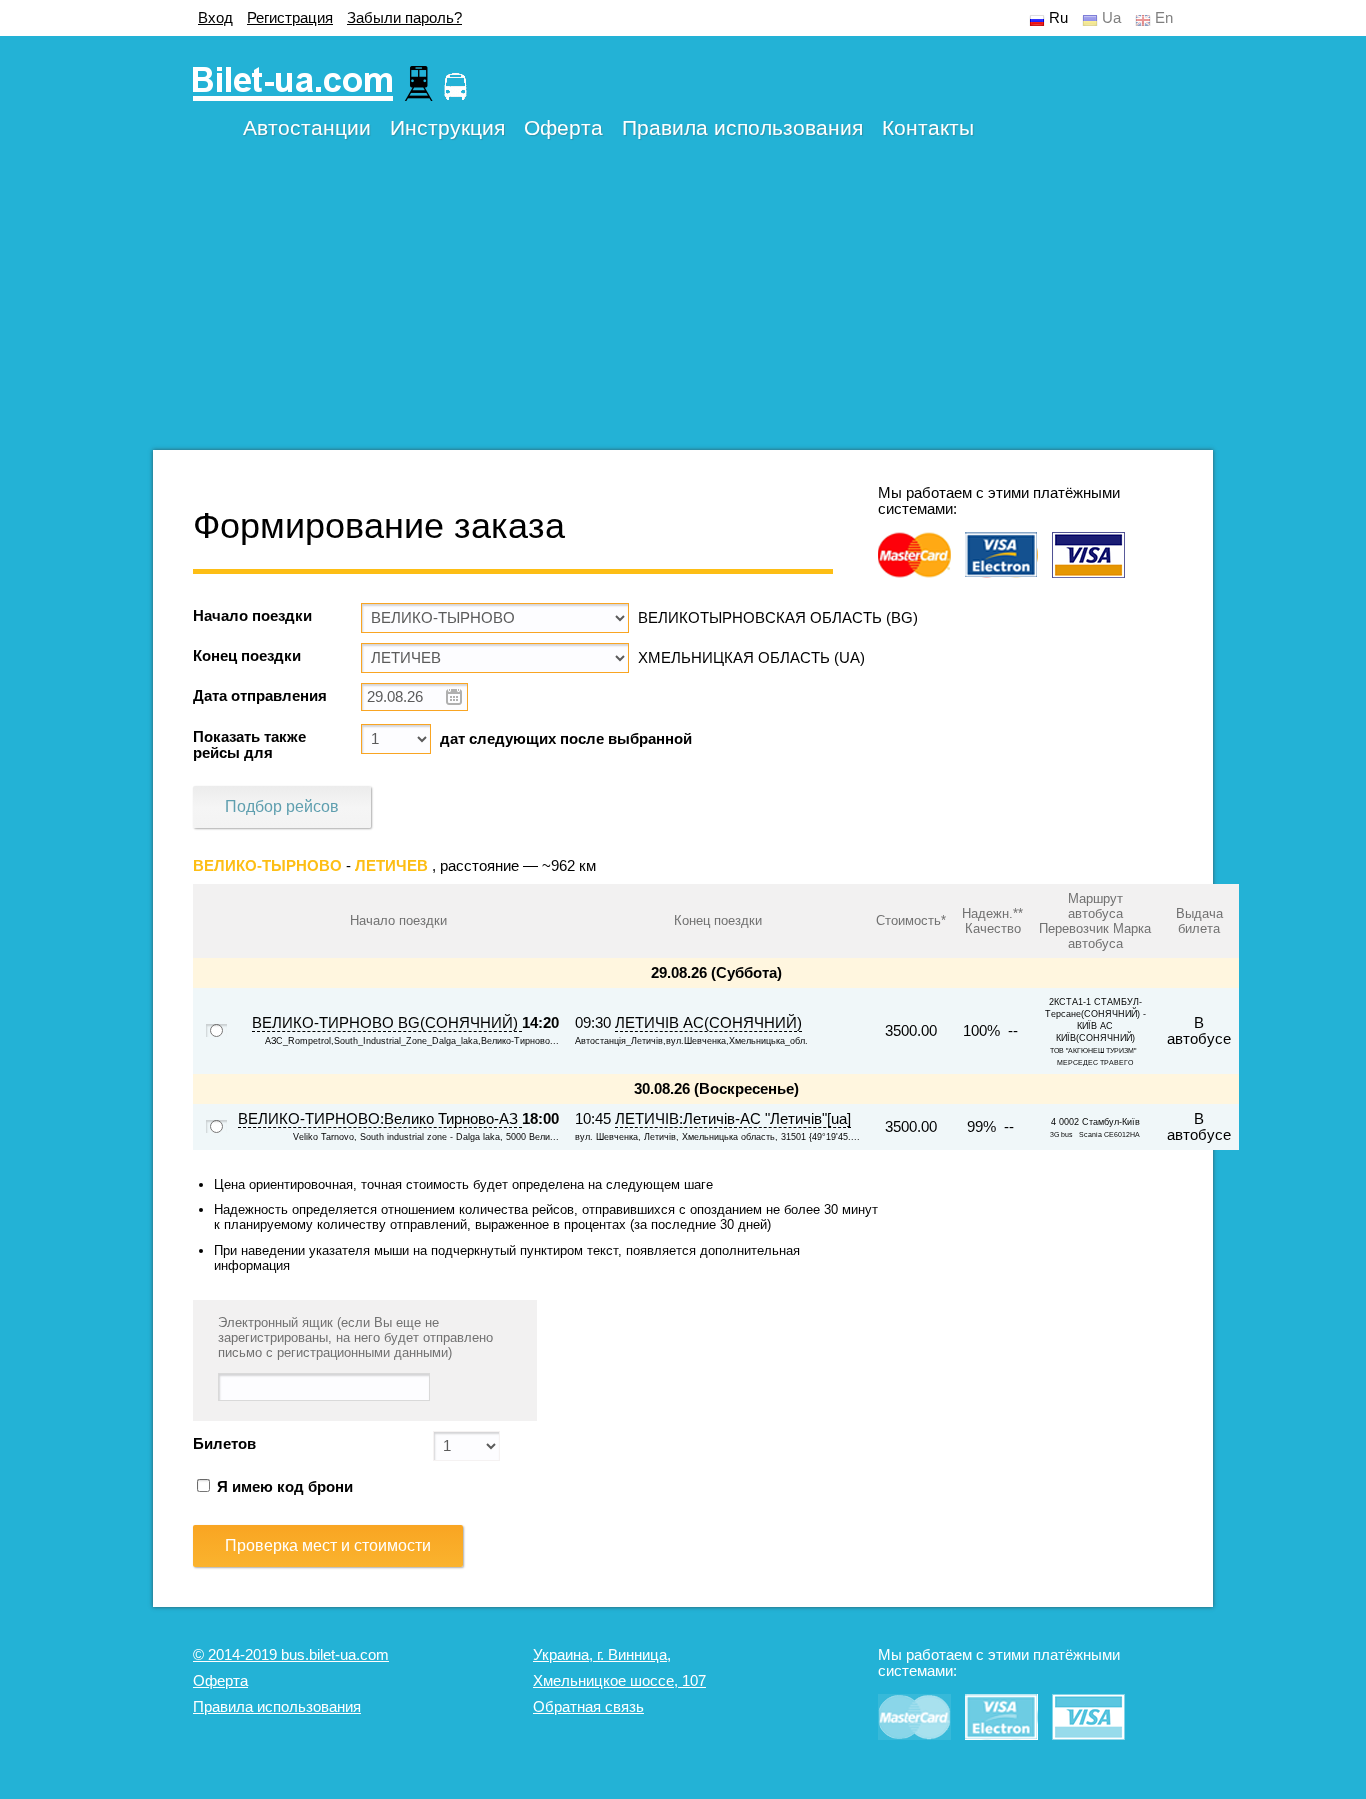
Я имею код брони (283, 1487)
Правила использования (742, 127)
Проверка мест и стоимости (328, 1545)
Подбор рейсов (282, 806)
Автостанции (307, 127)
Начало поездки (252, 616)
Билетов (224, 1444)
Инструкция (447, 127)
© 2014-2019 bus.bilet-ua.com (291, 1655)
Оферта (563, 127)
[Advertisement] (683, 310)
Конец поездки (247, 656)
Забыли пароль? (404, 18)
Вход (215, 18)
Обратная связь (588, 1707)
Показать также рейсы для (249, 745)
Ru (1058, 18)
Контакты (928, 127)
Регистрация (290, 18)
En (1164, 18)
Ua (1111, 18)
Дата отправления (260, 696)
